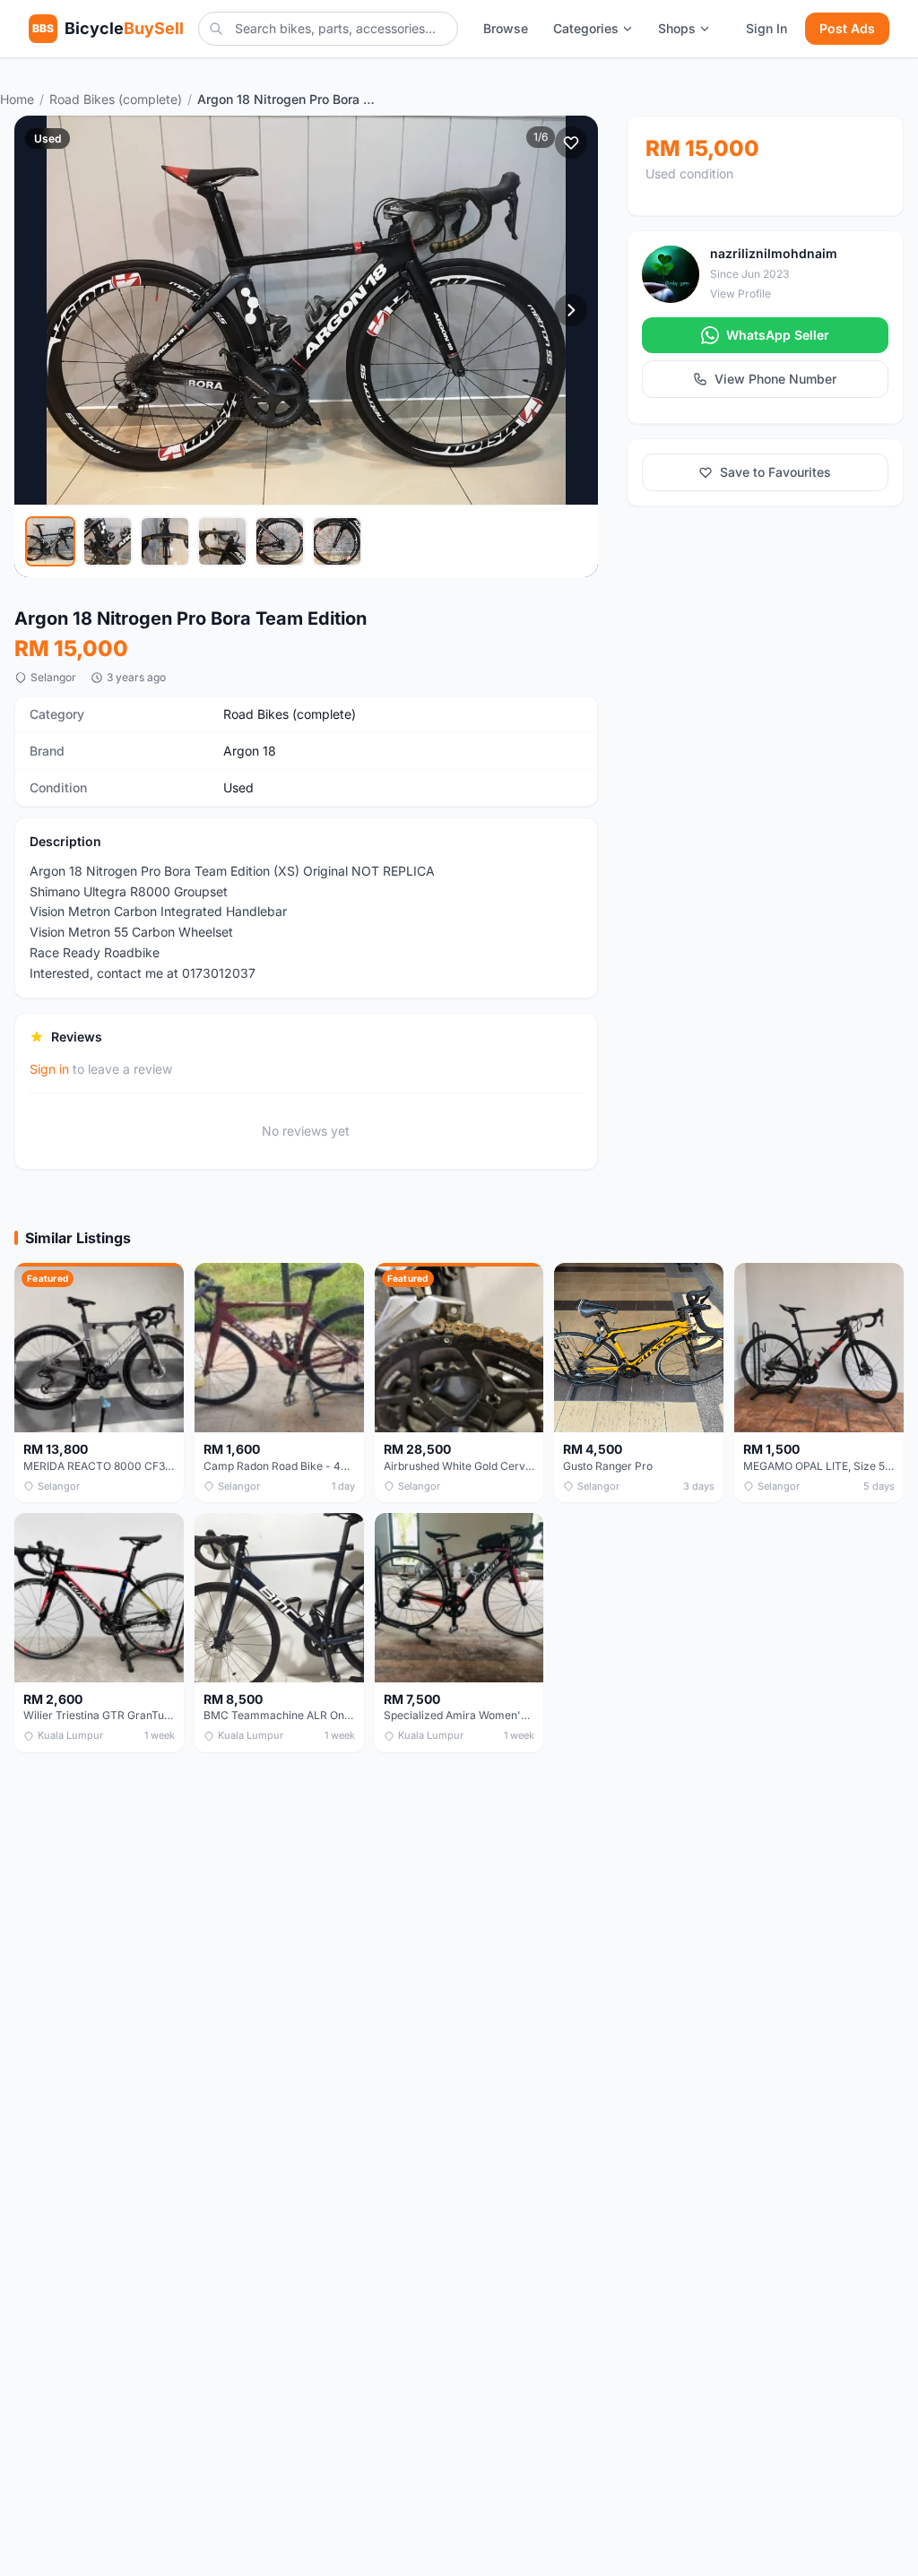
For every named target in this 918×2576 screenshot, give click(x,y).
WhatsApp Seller (778, 335)
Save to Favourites (775, 472)
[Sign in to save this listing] (571, 143)
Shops (677, 28)
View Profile (740, 294)
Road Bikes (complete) (116, 99)
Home (17, 99)
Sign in (49, 1069)
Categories (586, 28)
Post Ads (847, 28)
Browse (506, 28)
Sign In (766, 28)
